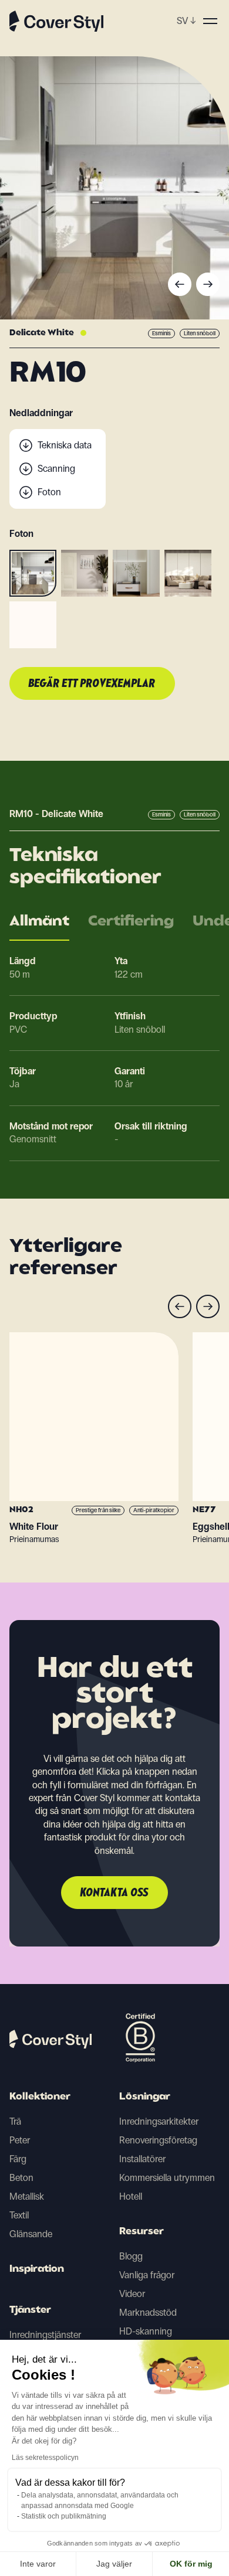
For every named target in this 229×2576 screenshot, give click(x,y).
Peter (20, 2140)
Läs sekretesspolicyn (45, 2458)
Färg (18, 2159)
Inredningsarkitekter (159, 2121)
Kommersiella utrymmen (167, 2178)
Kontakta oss (114, 1893)
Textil (19, 2215)
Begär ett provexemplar (92, 684)
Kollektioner (40, 2097)
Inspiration (37, 2269)
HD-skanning (146, 2331)
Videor (132, 2294)
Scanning (56, 469)
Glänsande (31, 2234)
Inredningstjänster (45, 2335)
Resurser (142, 2232)
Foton (49, 492)
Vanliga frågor (147, 2275)
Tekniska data (65, 445)
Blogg (131, 2256)
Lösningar (145, 2097)
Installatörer (142, 2159)
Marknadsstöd (148, 2313)
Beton (21, 2178)
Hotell (131, 2196)
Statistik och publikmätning (64, 2516)
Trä (15, 2121)
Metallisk (27, 2196)
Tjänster (30, 2310)
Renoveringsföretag (158, 2140)
